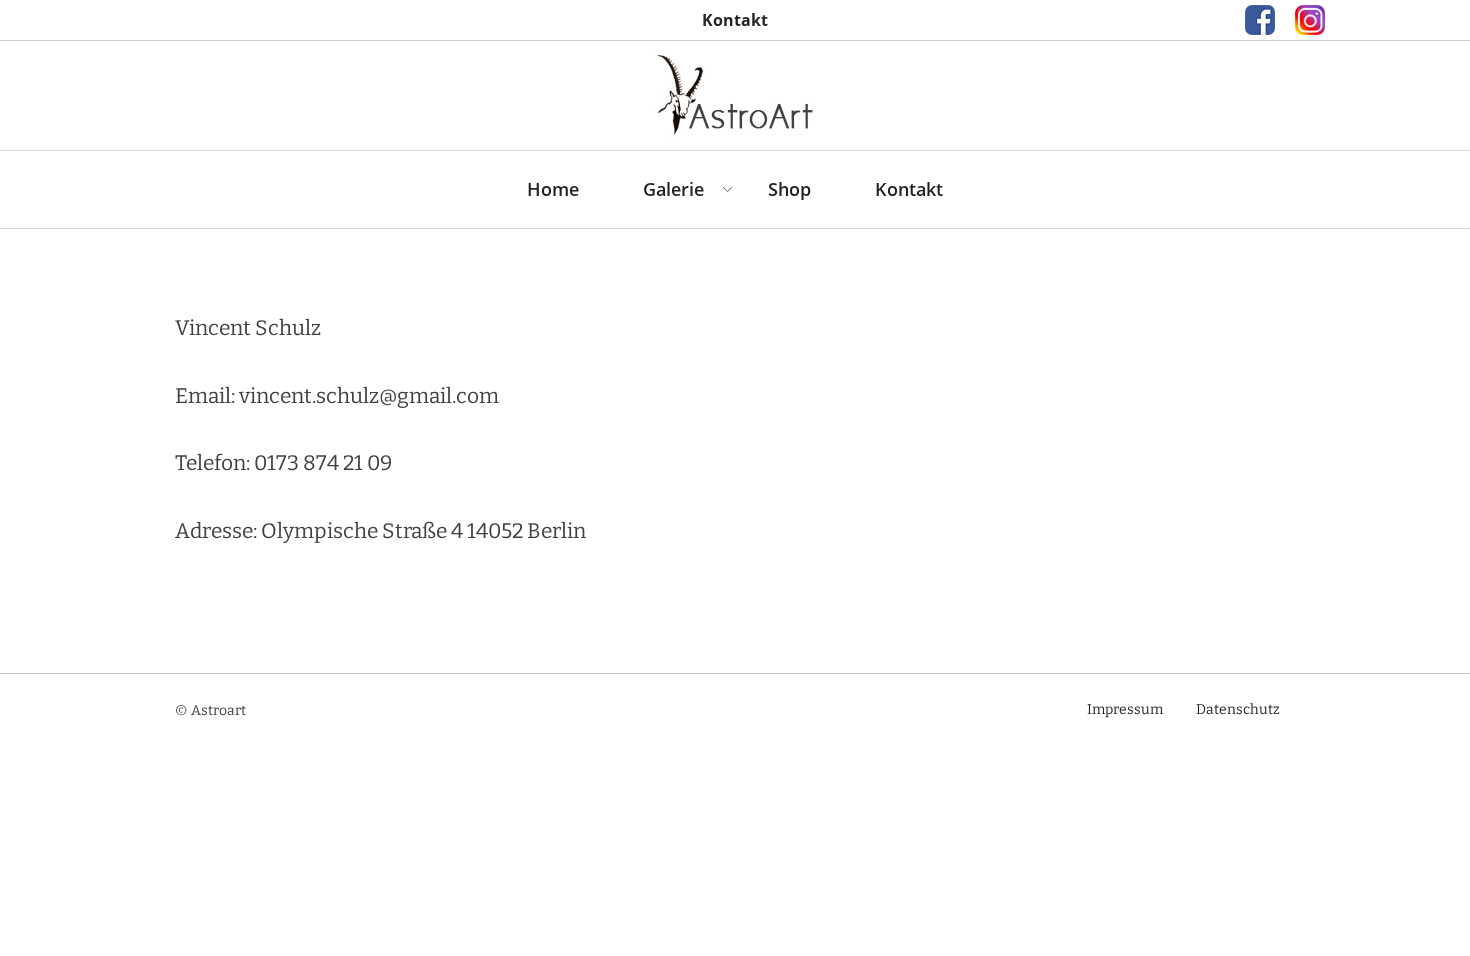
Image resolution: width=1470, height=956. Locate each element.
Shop (789, 189)
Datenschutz (1238, 709)
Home (553, 189)
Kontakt (909, 189)
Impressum (1125, 709)
